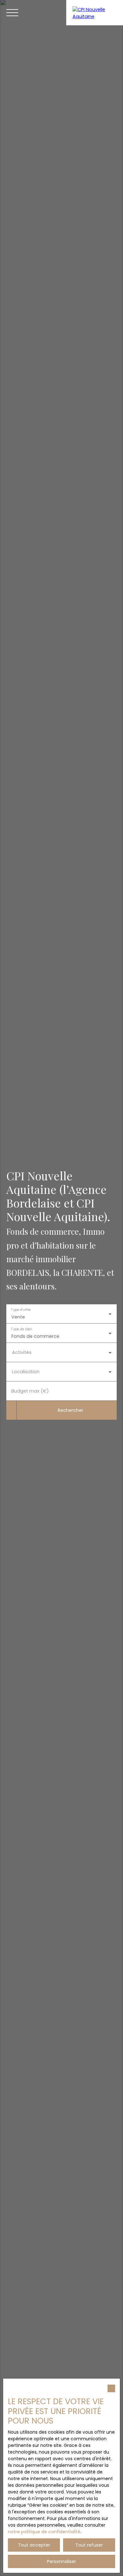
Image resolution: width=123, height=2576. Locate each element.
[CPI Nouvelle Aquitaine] (95, 13)
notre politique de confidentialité (44, 2532)
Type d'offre (21, 1310)
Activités (22, 1352)
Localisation (26, 1372)
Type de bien (21, 1329)
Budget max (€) (30, 1391)
